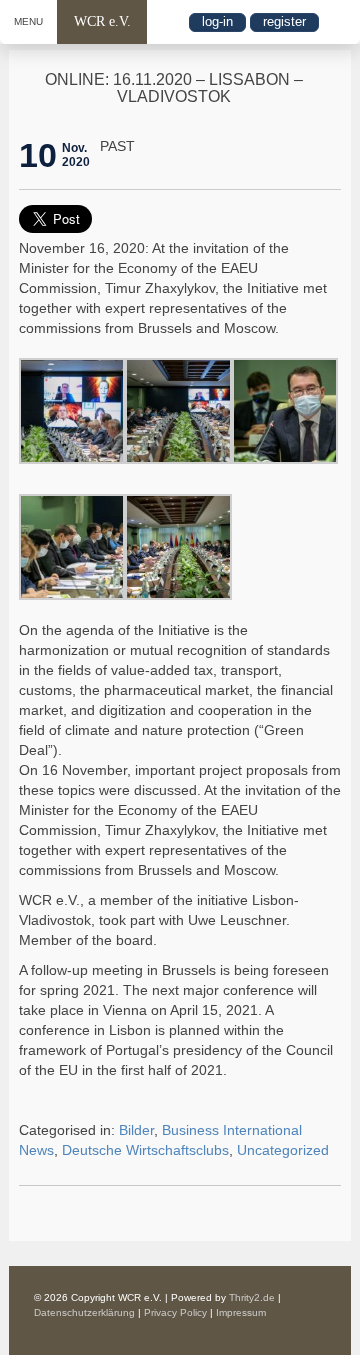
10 (38, 155)
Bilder (136, 1130)
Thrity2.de (252, 1297)
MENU (28, 21)
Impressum (241, 1312)
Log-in (217, 21)
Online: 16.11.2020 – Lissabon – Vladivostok (174, 88)
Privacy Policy (175, 1312)
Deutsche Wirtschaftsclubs (145, 1150)
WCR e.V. (102, 21)
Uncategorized (283, 1150)
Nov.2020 (76, 155)
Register (284, 21)
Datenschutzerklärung (84, 1312)
